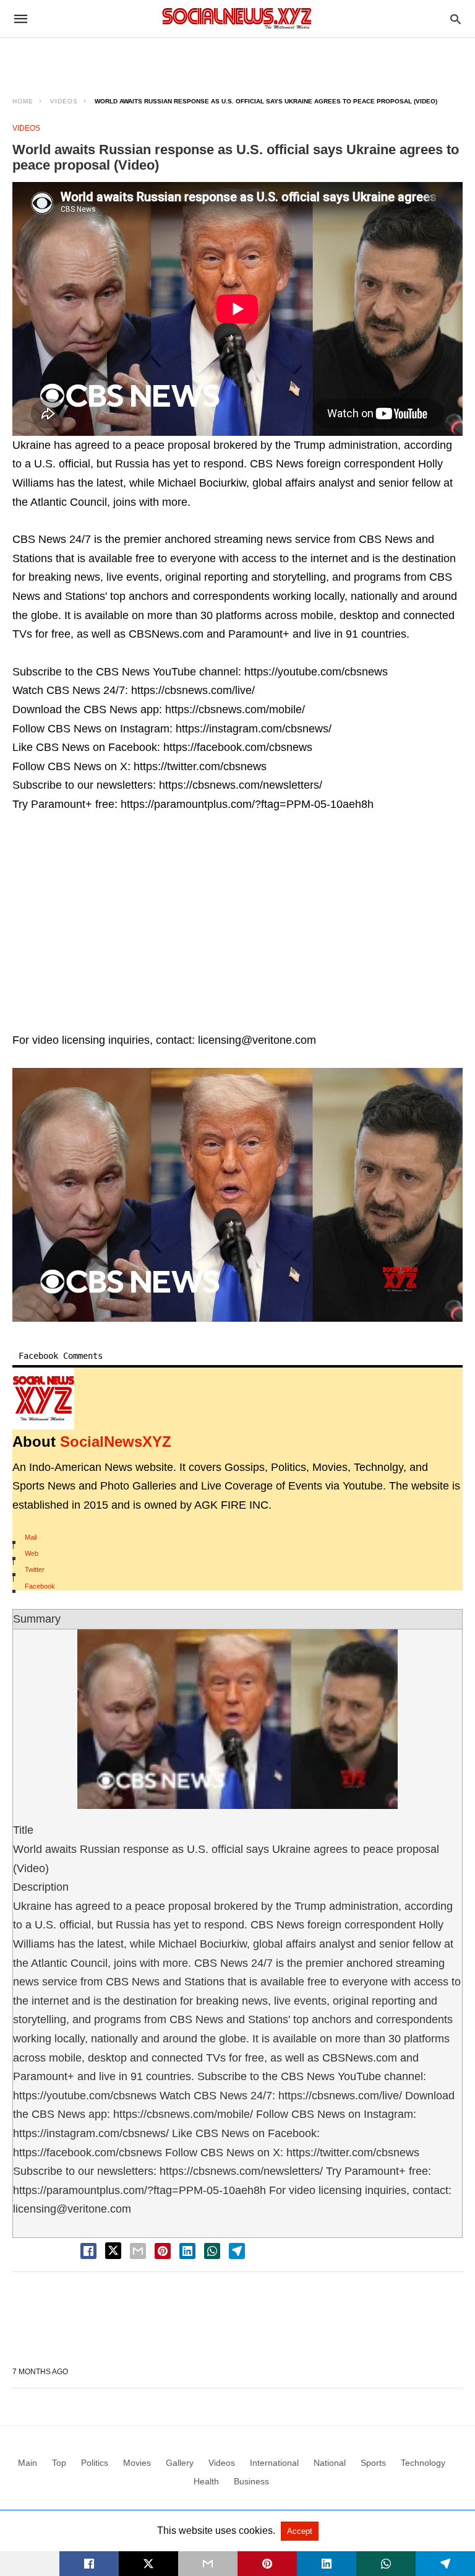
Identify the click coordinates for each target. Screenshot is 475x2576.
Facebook (40, 1586)
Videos (64, 101)
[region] (237, 59)
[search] (456, 19)
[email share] (138, 2251)
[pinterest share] (163, 2251)
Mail (31, 1537)
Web (32, 1553)
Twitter (35, 1569)
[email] (208, 2564)
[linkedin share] (187, 2251)
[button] (237, 1195)
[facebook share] (88, 2251)
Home (23, 101)
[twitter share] (113, 2251)
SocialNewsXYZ (116, 1442)
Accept (300, 2531)
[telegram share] (237, 2251)
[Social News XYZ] (237, 18)
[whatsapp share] (212, 2251)
